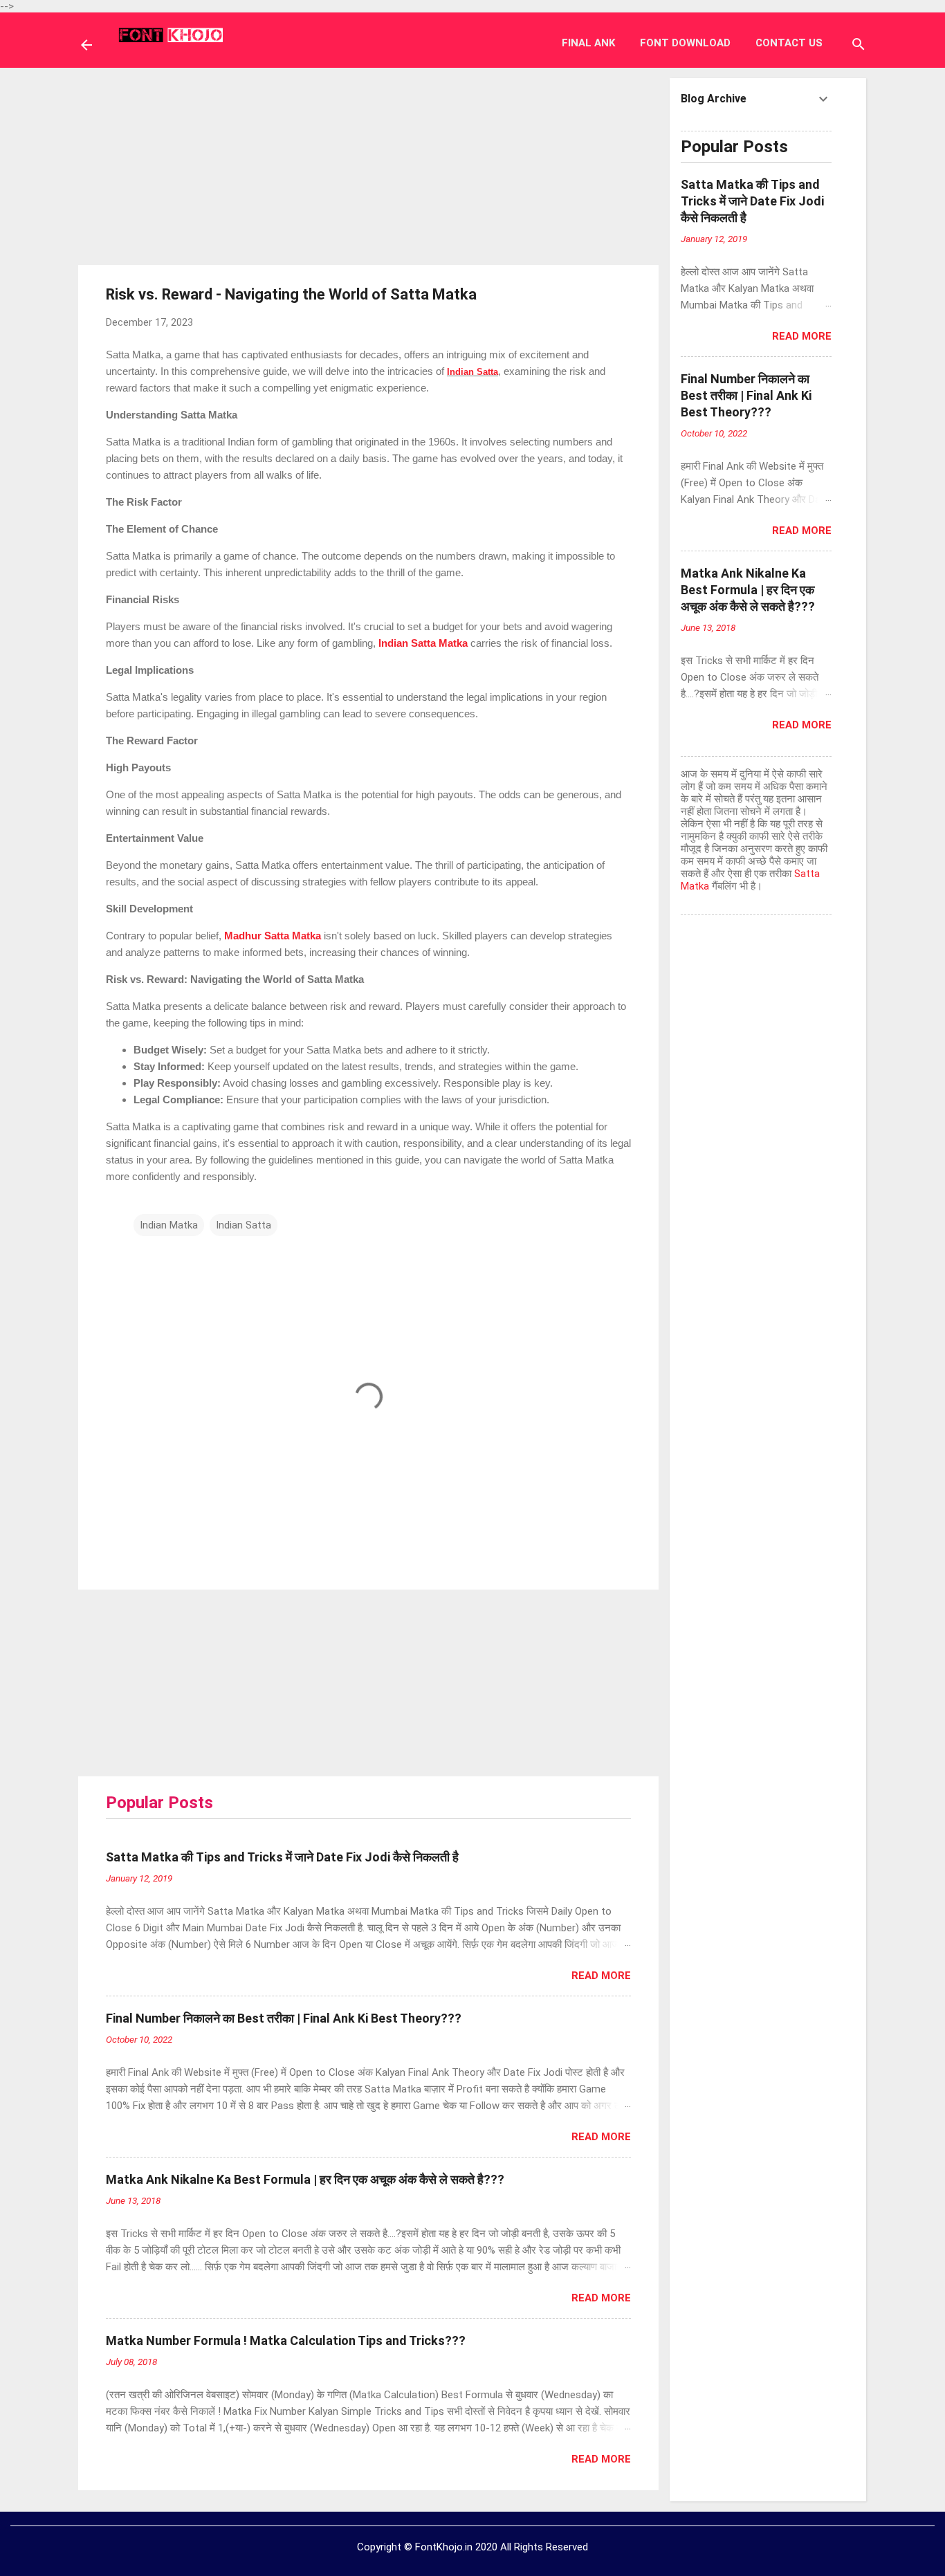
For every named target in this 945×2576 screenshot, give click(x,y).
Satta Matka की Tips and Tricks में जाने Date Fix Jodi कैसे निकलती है (282, 1857)
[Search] (859, 46)
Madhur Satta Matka (273, 936)
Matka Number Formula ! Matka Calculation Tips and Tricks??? (286, 2340)
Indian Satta (472, 372)
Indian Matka (169, 1225)
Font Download (685, 43)
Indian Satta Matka (423, 643)
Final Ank (588, 43)
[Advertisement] (369, 165)
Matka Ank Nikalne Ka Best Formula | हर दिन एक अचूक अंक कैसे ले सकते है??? (305, 2179)
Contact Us (789, 43)
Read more (601, 1976)
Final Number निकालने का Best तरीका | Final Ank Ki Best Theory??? (284, 2018)
